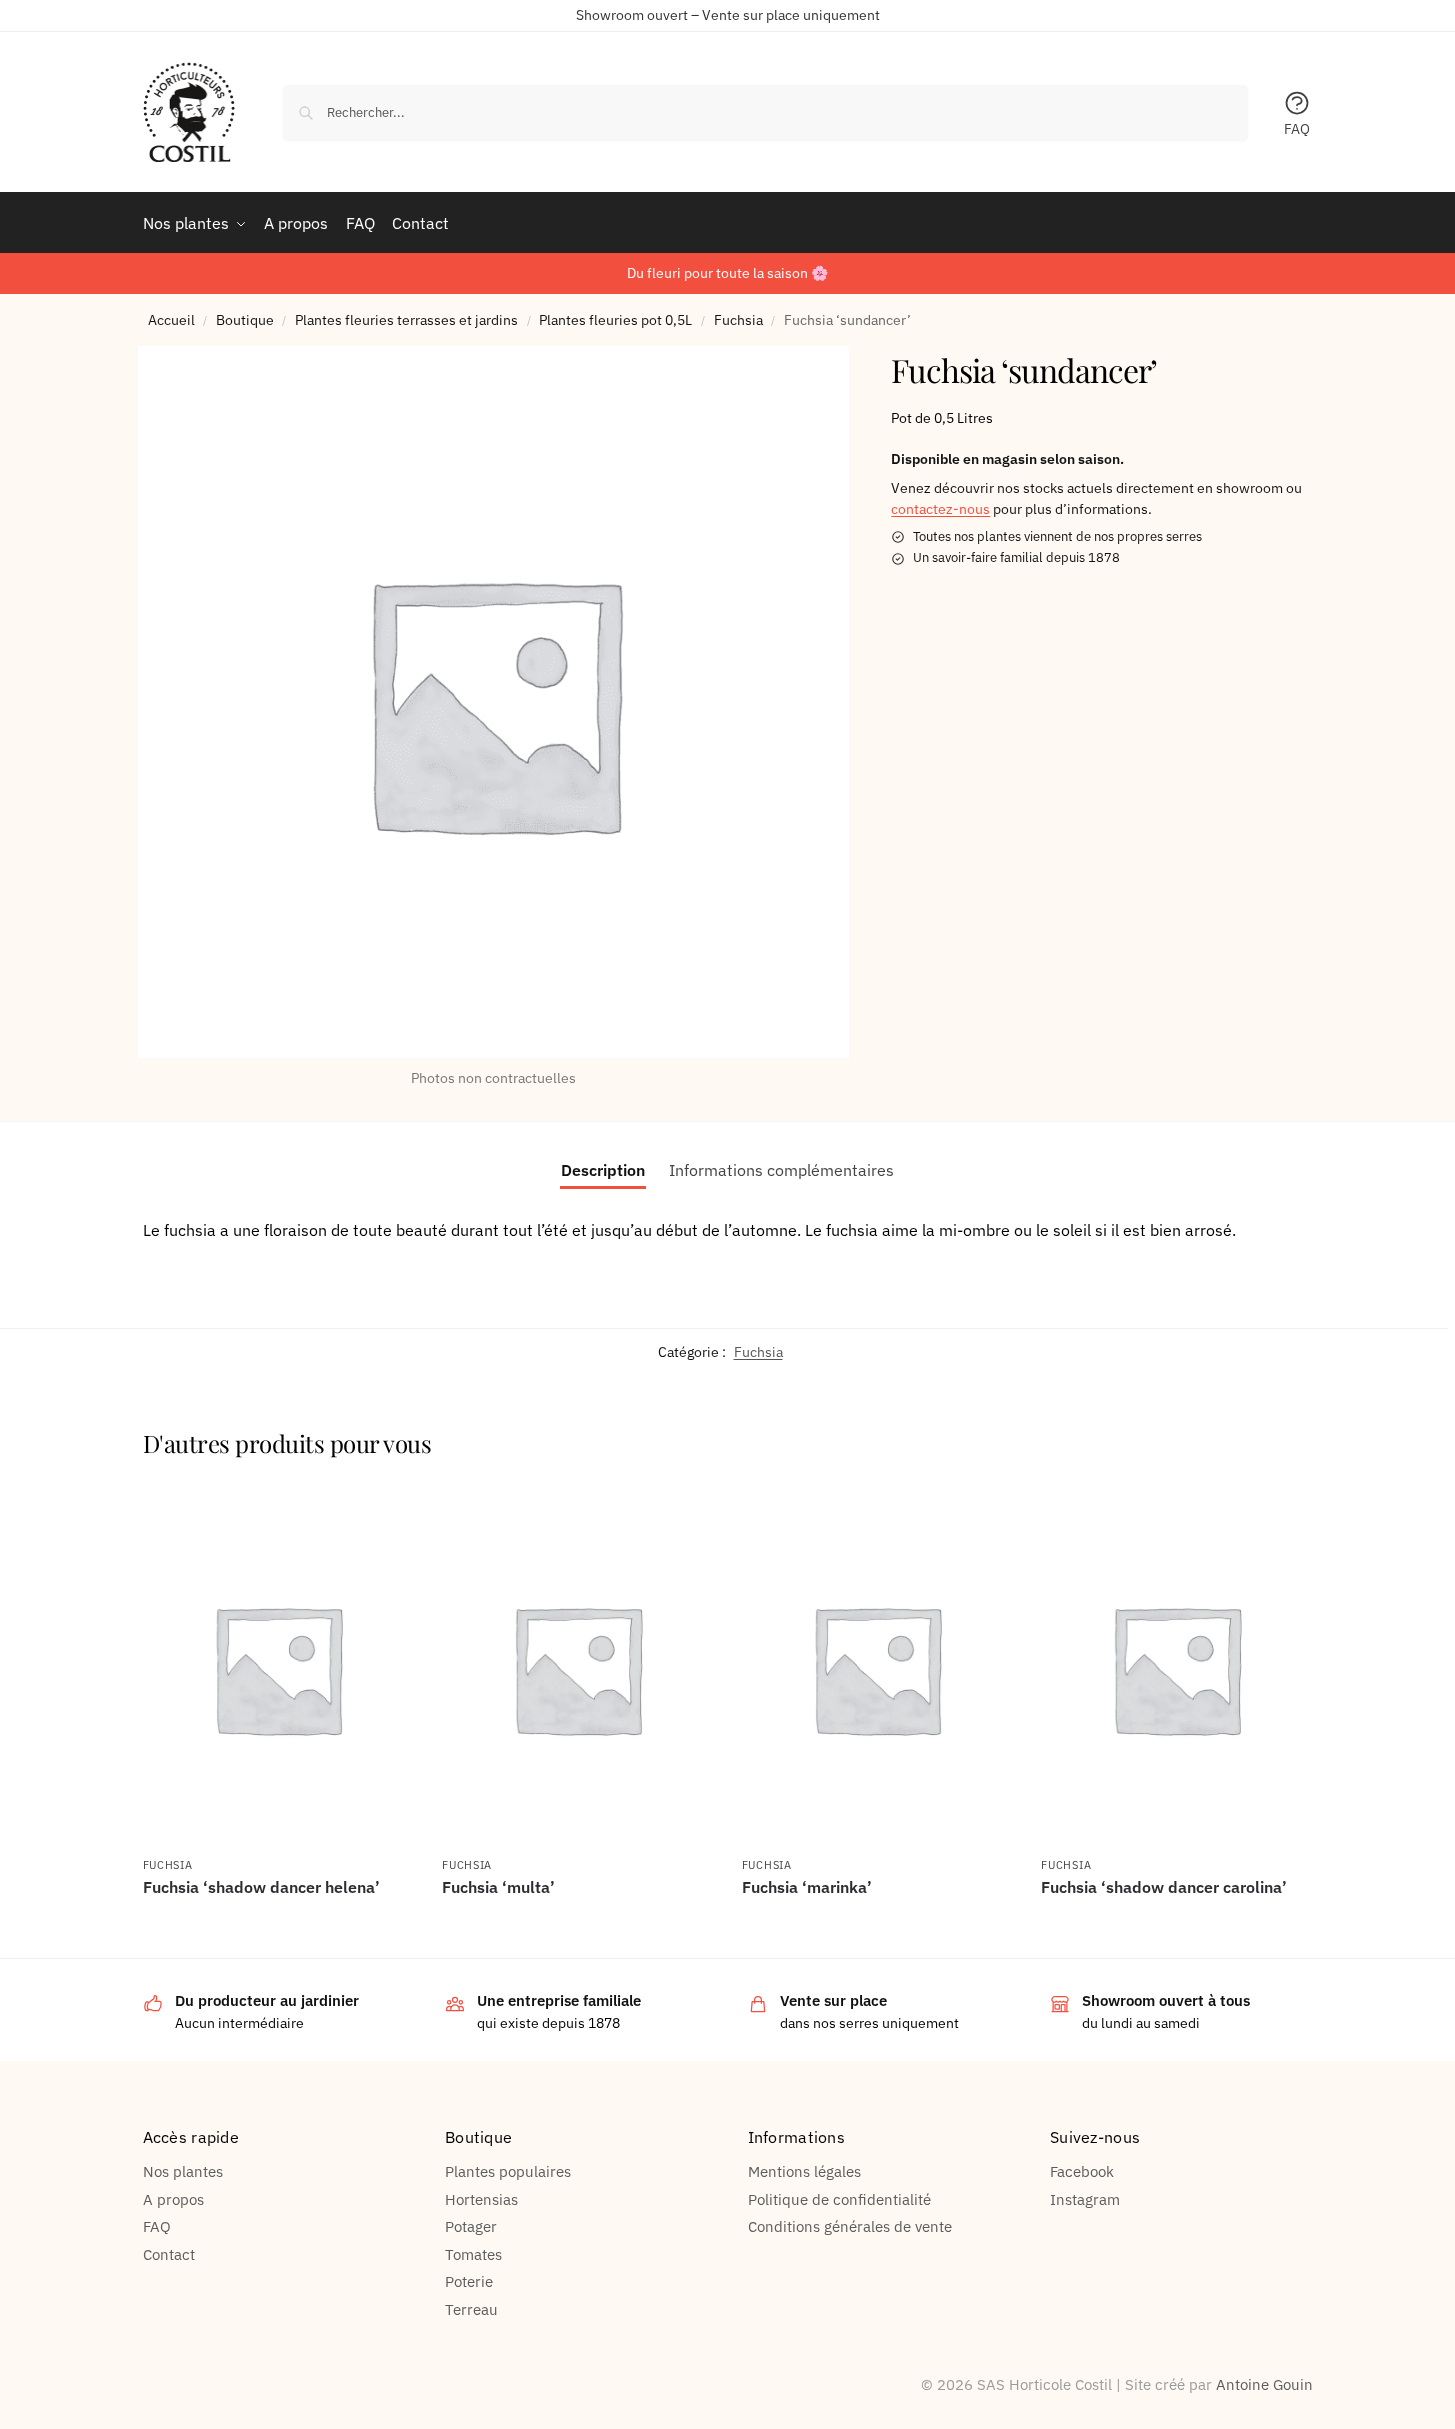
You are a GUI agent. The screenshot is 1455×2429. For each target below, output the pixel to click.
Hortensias (481, 2199)
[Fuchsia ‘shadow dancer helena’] (278, 1669)
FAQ (1297, 129)
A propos (173, 2199)
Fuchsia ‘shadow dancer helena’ (261, 1887)
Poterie (469, 2281)
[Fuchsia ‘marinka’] (877, 1669)
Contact (169, 2254)
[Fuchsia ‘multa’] (577, 1669)
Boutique (245, 320)
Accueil (171, 320)
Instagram (1085, 2199)
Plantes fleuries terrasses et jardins (406, 320)
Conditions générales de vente (850, 2226)
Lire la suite (277, 1921)
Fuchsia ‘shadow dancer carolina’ (1164, 1887)
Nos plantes (183, 2171)
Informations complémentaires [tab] (781, 1170)
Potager (471, 2226)
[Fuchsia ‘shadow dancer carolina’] (1176, 1669)
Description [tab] (603, 1170)
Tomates (473, 2254)
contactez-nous (940, 509)
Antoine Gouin (1264, 2384)
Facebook (1082, 2171)
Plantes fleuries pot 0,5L (615, 320)
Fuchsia (738, 320)
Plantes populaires (508, 2171)
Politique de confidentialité (839, 2199)
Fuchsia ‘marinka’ (807, 1887)
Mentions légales (804, 2171)
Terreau (471, 2309)
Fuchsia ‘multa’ (498, 1887)
